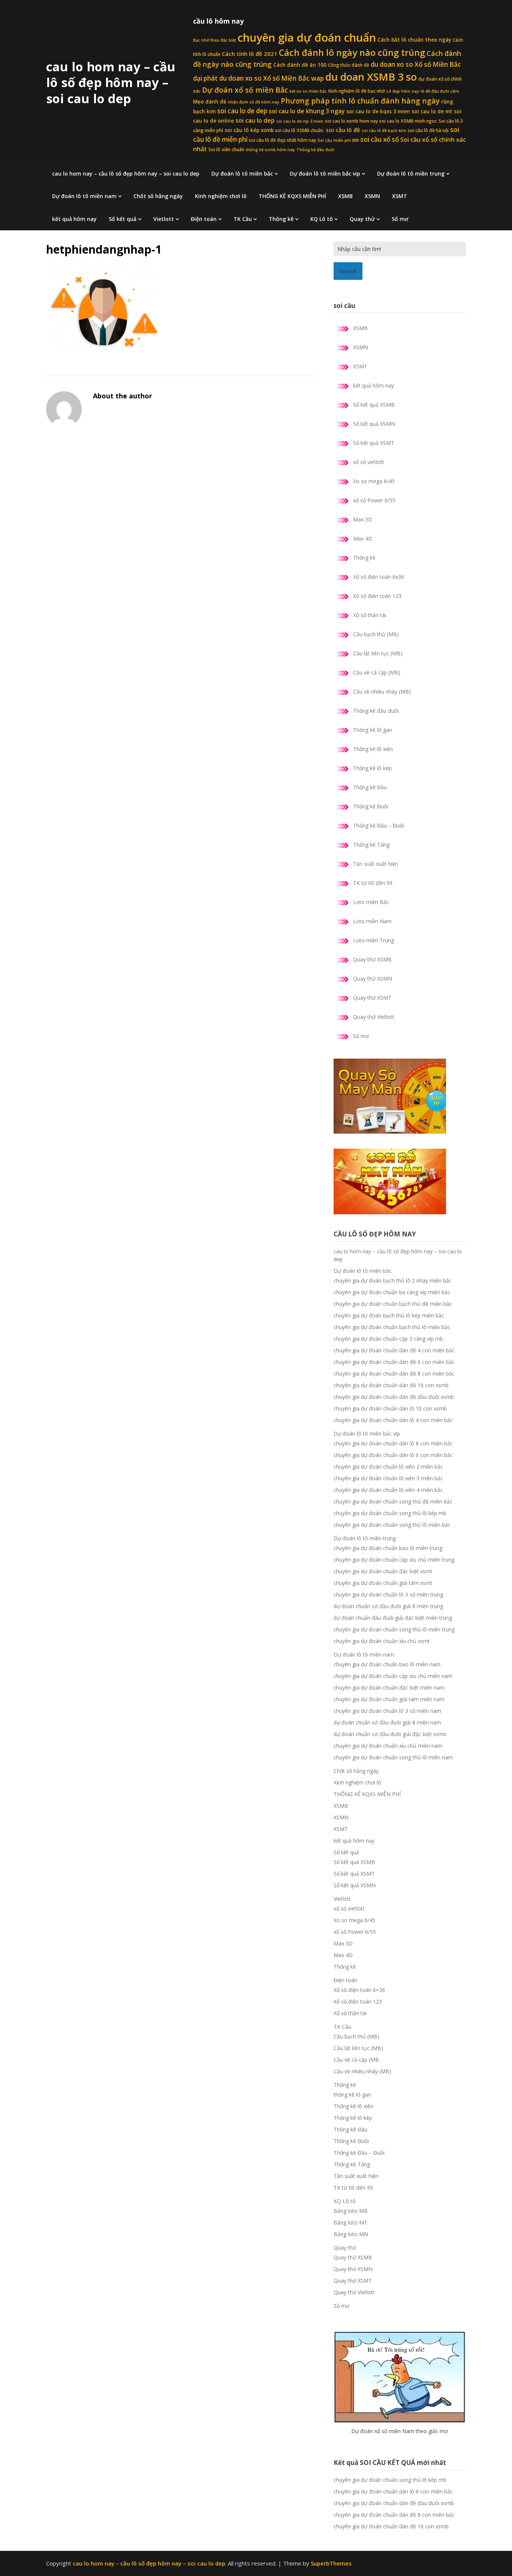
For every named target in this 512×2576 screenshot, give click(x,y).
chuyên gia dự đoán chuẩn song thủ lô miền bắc (392, 1525)
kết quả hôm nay (74, 219)
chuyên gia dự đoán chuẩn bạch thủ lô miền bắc (392, 1327)
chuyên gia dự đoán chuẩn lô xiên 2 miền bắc (388, 1467)
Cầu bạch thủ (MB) (376, 634)
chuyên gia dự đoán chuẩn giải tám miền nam (389, 1699)
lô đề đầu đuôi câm (440, 91)
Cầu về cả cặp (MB (356, 2060)
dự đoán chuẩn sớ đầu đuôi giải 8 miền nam (387, 1722)
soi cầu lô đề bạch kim (384, 131)
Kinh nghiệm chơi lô (221, 196)
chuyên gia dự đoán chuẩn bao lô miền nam (387, 1664)
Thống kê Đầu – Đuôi (379, 825)
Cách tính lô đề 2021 (250, 54)
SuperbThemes (331, 2563)
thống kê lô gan (352, 2095)
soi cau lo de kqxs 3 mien (378, 111)
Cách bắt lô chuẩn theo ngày (414, 40)
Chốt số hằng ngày (158, 196)
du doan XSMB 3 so (371, 77)
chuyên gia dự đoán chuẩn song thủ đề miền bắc (393, 1501)
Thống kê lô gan (373, 730)
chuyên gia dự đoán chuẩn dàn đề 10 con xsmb (391, 1385)
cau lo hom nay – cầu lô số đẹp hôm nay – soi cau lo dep (111, 83)
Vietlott (164, 219)
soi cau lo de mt (432, 111)
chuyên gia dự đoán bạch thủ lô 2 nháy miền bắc (393, 1280)
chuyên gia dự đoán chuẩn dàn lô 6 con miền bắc (393, 1455)
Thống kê (281, 219)
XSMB (345, 196)
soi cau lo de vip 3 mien (300, 121)
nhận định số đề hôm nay (254, 102)
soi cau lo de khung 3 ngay (307, 111)
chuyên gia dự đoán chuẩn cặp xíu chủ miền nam (393, 1676)
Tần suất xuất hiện (376, 864)
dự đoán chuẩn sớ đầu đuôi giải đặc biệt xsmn (390, 1734)
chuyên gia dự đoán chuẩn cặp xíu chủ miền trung (394, 1560)
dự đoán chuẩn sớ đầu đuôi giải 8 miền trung (388, 1606)
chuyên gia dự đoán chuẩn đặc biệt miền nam (389, 1688)
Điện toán (204, 219)
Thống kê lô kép (372, 768)
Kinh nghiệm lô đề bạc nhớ (357, 91)
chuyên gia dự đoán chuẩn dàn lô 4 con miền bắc (393, 1420)
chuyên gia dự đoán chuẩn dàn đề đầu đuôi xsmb (394, 1397)
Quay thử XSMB (372, 959)
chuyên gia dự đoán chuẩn (307, 38)
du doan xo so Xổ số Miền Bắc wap (272, 78)
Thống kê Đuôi (371, 806)
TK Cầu (243, 219)
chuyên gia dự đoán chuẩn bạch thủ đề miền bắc (393, 1304)
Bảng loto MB (351, 2211)
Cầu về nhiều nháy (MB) (382, 692)
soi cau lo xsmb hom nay (351, 121)
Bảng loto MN (351, 2234)
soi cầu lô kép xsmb (249, 130)
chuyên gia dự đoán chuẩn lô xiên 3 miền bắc (388, 1478)
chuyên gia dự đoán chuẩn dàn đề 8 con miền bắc (394, 1374)
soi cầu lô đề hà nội (428, 130)
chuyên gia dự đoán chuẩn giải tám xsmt (383, 1583)
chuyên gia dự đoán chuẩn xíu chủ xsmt (382, 1641)
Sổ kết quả (123, 219)
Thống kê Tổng (371, 845)
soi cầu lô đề (343, 130)
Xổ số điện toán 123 (377, 596)
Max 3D (363, 519)
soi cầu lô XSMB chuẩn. (300, 130)
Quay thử (362, 219)
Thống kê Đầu (370, 787)
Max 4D (363, 538)
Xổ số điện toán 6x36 (379, 577)
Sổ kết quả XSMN (374, 424)
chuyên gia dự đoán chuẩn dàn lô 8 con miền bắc (393, 1443)
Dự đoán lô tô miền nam (84, 196)
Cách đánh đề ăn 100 (300, 65)
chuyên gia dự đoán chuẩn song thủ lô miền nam (393, 1757)
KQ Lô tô (322, 219)
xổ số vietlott (369, 462)
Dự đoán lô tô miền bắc (242, 173)
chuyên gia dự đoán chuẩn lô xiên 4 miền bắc (388, 1490)
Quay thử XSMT (372, 998)
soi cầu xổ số (380, 139)
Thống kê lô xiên (373, 749)
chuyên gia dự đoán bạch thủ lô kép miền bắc (389, 1315)
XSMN (372, 196)
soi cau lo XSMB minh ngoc (408, 121)
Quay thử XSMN (373, 979)
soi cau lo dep (255, 120)
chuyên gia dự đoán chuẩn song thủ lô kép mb (390, 1513)
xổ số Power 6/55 (374, 500)
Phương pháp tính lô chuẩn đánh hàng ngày (360, 101)
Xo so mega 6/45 (374, 481)
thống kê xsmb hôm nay (270, 150)
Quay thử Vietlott (374, 1017)
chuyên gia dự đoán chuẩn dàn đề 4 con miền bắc (394, 1350)
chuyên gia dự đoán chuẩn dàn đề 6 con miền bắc (394, 1362)
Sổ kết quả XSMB (374, 405)
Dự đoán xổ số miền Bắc (245, 90)
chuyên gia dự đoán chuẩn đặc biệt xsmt (383, 1571)
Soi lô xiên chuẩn (226, 149)
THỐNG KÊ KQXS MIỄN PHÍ (292, 196)
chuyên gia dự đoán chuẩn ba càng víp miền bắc (392, 1292)
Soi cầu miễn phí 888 (338, 140)
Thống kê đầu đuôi (315, 150)
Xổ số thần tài (370, 615)
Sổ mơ (400, 219)
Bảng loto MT (350, 2222)
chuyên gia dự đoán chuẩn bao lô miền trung (388, 1548)
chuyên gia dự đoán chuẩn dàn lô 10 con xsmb (390, 1408)
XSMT (400, 196)
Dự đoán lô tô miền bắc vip (325, 173)
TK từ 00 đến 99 (373, 883)
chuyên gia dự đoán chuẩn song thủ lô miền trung (394, 1629)
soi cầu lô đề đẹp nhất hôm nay (282, 140)
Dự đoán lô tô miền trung (411, 173)
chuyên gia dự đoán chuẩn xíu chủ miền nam (388, 1746)
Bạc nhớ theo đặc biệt (215, 40)
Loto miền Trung (374, 940)
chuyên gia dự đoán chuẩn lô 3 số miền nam (387, 1711)
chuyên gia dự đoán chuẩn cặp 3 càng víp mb (388, 1339)
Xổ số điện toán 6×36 (359, 1990)
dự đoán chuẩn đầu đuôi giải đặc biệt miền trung (393, 1618)
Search (348, 271)
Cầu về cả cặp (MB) (377, 672)
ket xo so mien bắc (308, 91)
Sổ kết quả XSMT (374, 443)
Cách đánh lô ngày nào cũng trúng (352, 53)
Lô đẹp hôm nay (403, 91)
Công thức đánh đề (349, 65)
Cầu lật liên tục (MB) (378, 653)
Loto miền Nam (372, 921)
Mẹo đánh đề (210, 102)
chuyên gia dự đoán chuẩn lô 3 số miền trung (388, 1594)
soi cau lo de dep (242, 111)
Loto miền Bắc (371, 902)
